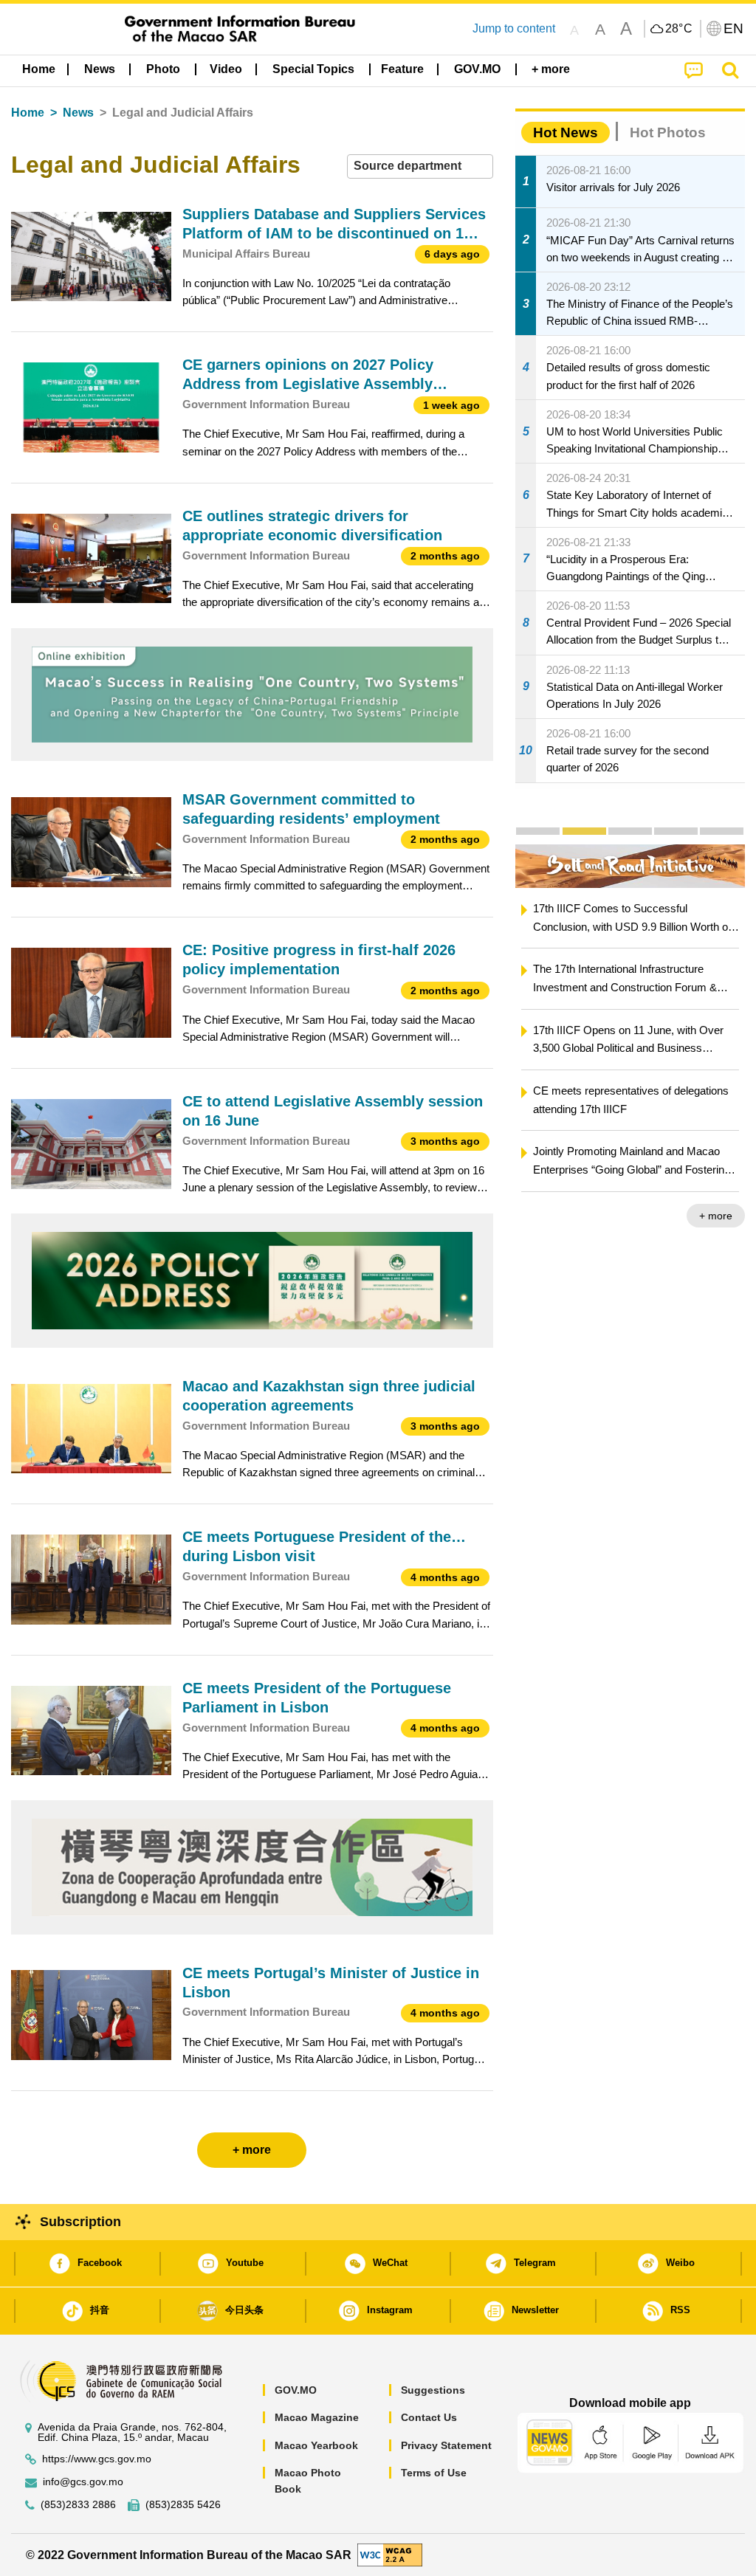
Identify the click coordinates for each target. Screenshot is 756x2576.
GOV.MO (296, 2390)
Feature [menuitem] (402, 69)
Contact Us (429, 2417)
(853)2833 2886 (78, 2505)
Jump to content (514, 28)
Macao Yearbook (316, 2445)
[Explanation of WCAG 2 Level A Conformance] (390, 2554)
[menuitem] (100, 69)
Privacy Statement (446, 2445)
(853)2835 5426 (183, 2505)
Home (28, 113)
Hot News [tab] (566, 132)
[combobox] (420, 166)
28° (679, 29)
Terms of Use (434, 2473)
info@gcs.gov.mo (83, 2482)
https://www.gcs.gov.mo (97, 2459)
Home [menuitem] (39, 69)
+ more (631, 1216)
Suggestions (433, 2390)
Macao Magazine (317, 2417)
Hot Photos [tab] (668, 132)
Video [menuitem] (226, 69)
